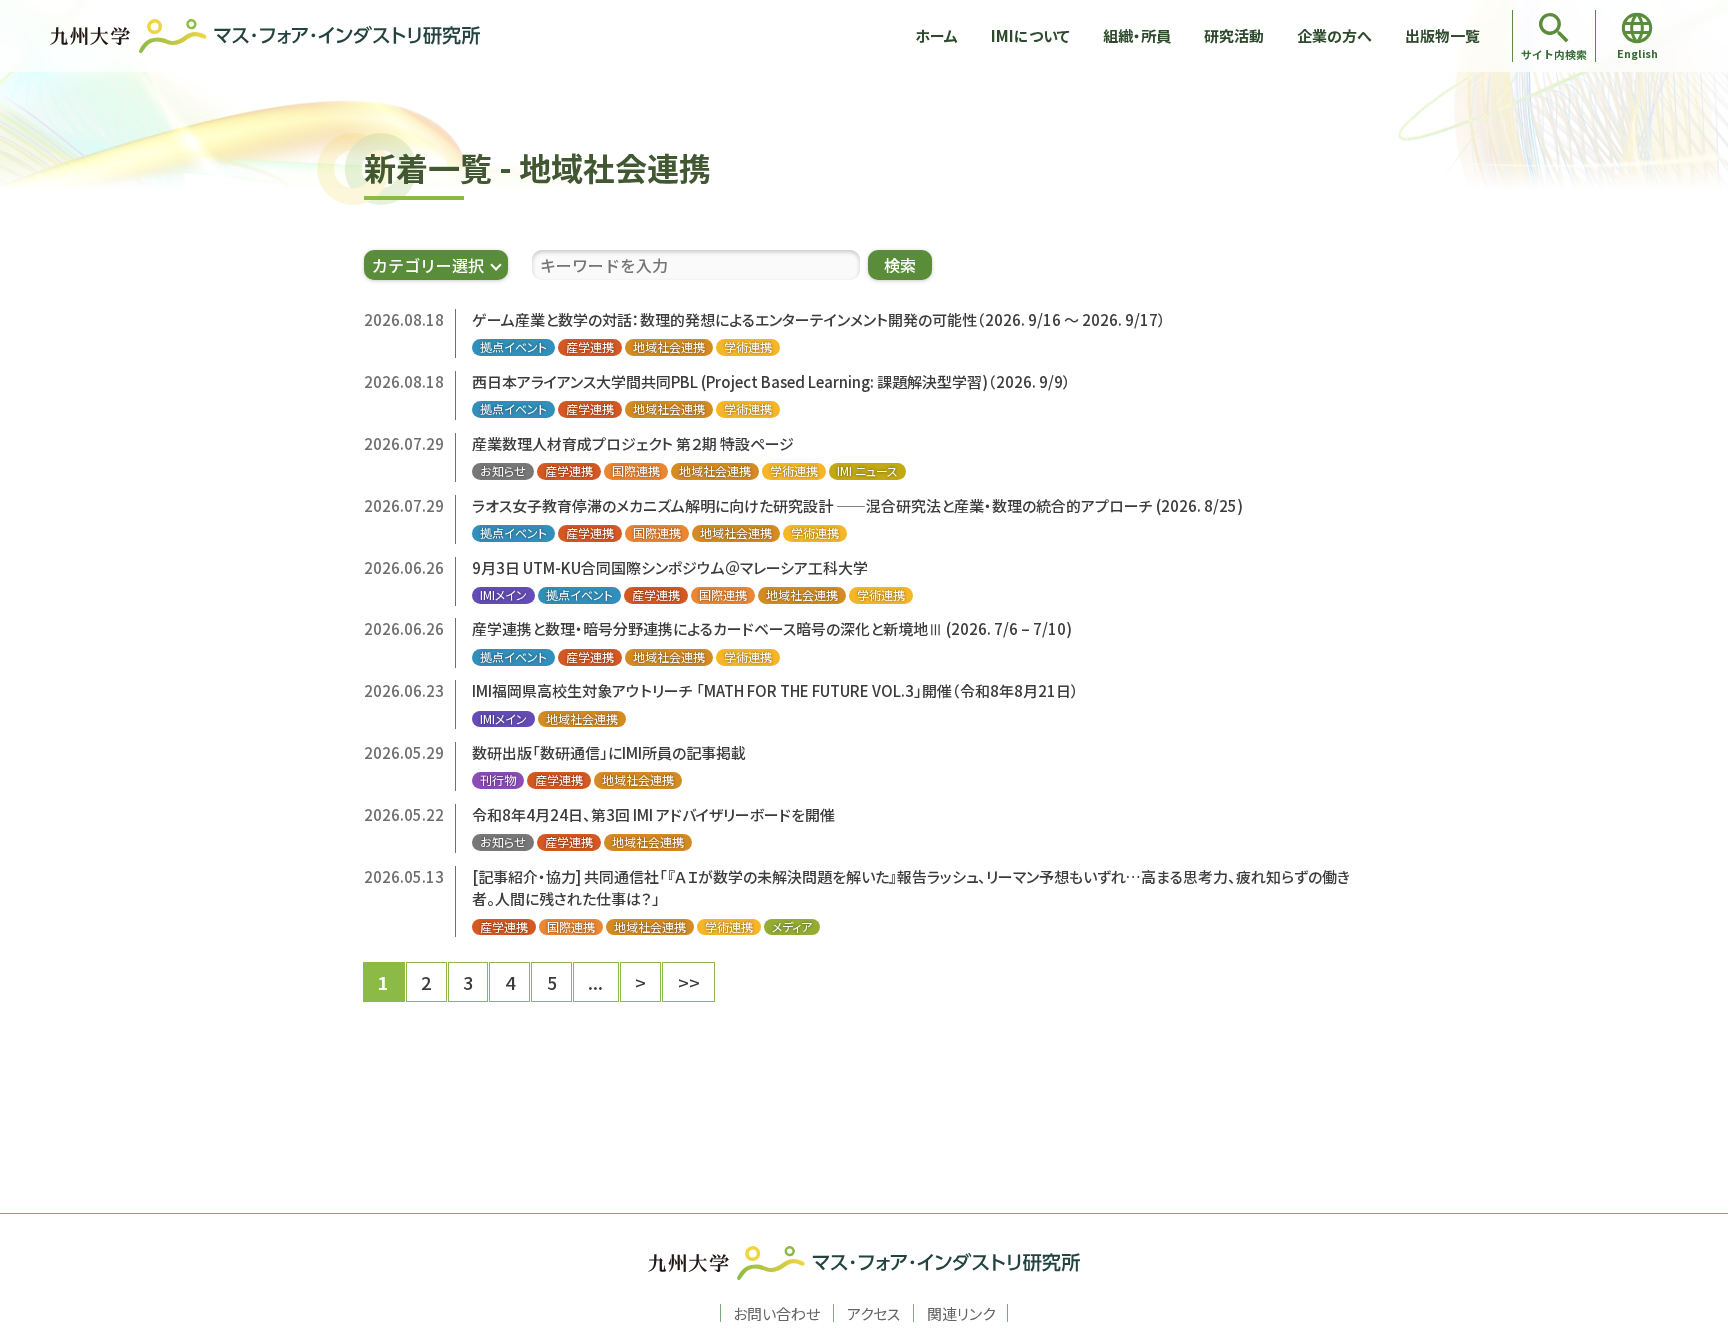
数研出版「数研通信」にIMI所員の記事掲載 (609, 752)
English (1637, 53)
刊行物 (498, 780)
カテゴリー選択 (428, 265)
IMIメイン (503, 595)
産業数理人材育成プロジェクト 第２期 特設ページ (633, 443)
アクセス (873, 1313)
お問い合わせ (776, 1313)
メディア (792, 927)
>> (689, 982)
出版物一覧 (1442, 35)
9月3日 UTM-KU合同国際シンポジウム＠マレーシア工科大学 (670, 567)
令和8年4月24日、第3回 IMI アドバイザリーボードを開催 (653, 814)
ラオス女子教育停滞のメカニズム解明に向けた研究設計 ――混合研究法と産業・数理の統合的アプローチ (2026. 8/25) (857, 505)
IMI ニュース (867, 471)
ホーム (936, 35)
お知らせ (503, 471)
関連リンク (961, 1313)
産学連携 (590, 347)
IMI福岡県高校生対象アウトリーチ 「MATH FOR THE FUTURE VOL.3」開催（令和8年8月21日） (775, 690)
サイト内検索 (1554, 54)
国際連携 (636, 471)
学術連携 (748, 347)
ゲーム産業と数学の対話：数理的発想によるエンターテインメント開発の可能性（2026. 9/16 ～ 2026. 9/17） (819, 319)
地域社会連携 (669, 347)
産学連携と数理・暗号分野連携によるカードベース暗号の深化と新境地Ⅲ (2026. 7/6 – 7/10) (772, 628)
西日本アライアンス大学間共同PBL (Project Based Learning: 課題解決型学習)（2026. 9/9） (771, 381)
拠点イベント (513, 347)
